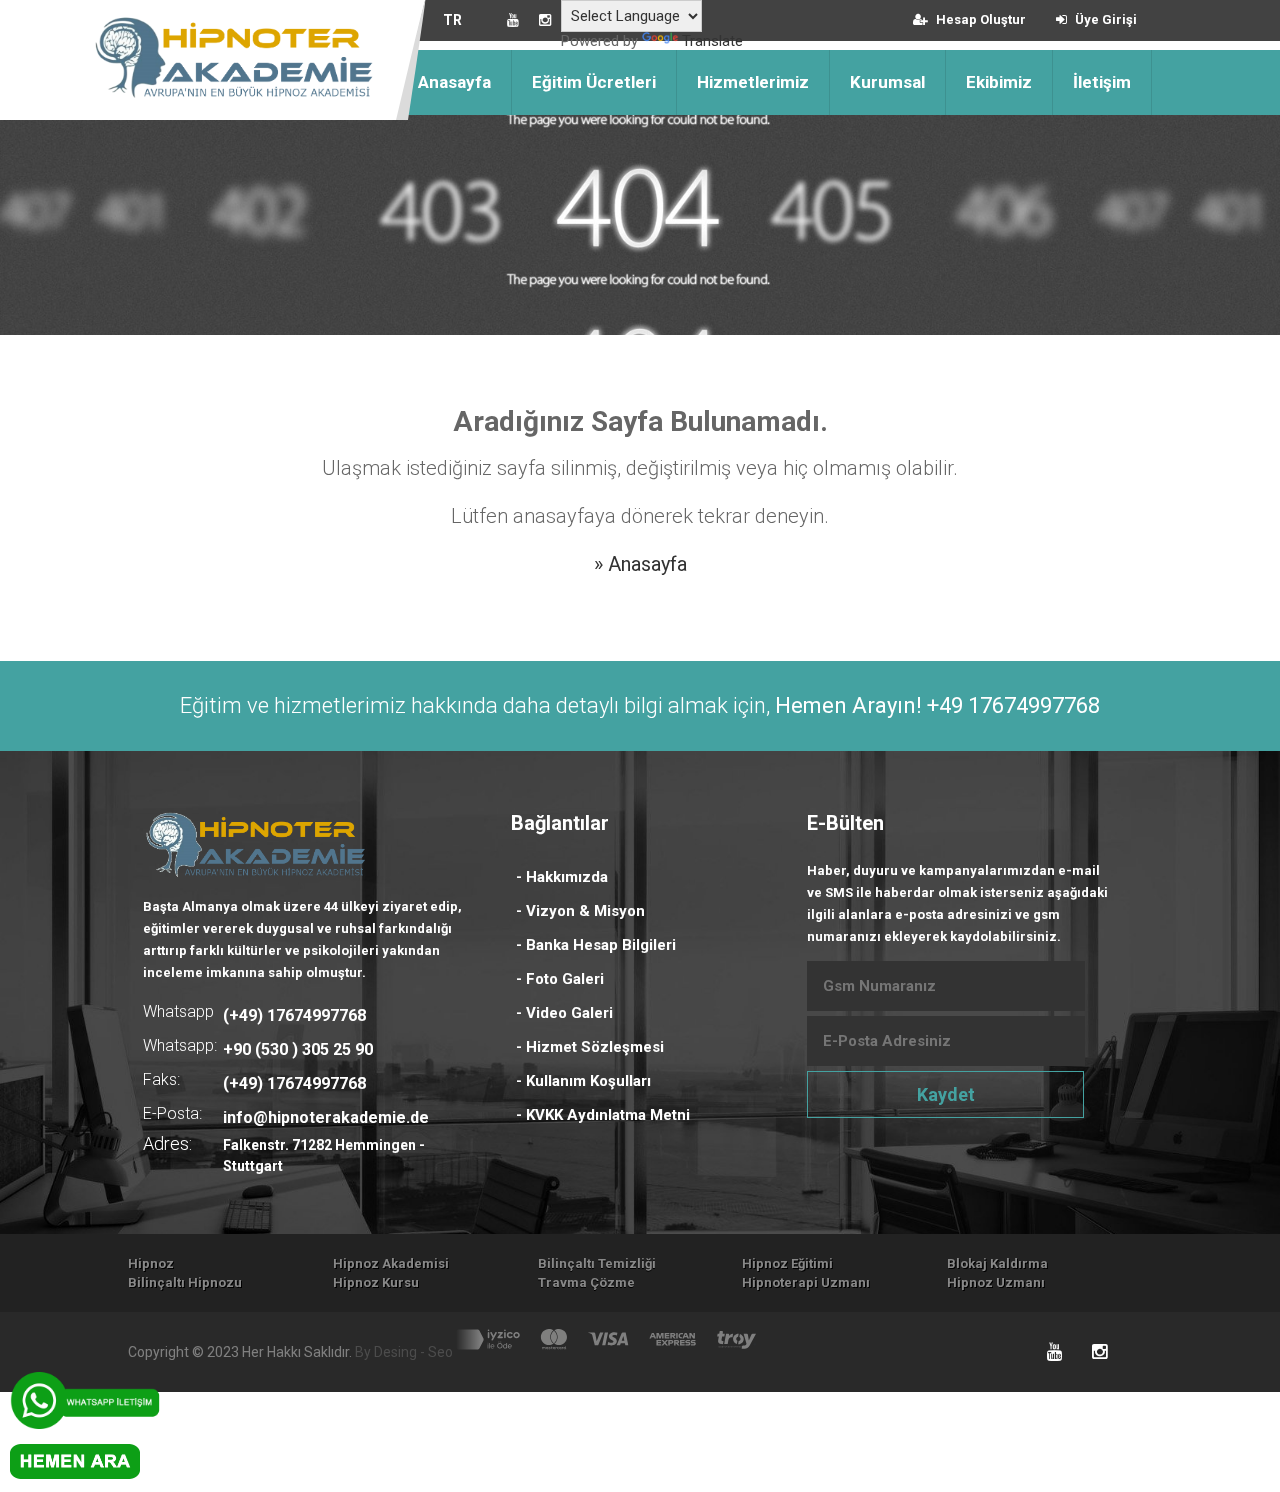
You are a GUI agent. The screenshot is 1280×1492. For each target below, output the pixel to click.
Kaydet (946, 1094)
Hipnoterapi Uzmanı (806, 1282)
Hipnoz (151, 1263)
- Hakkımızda (562, 877)
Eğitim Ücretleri (594, 82)
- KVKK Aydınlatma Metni (603, 1115)
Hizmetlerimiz (753, 82)
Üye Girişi (1104, 19)
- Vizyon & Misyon (580, 911)
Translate (712, 41)
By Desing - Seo (404, 1352)
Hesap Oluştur (979, 19)
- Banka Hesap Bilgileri (596, 945)
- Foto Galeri (560, 979)
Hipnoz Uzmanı (996, 1282)
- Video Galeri (564, 1013)
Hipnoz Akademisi (391, 1263)
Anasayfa (454, 82)
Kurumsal (887, 82)
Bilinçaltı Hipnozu (185, 1282)
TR (452, 20)
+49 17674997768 (1013, 705)
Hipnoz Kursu (376, 1282)
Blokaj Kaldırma (997, 1263)
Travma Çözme (586, 1282)
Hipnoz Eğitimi (787, 1263)
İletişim (1102, 82)
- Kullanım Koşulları (583, 1081)
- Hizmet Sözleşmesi (590, 1047)
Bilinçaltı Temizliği (597, 1263)
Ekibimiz (999, 82)
